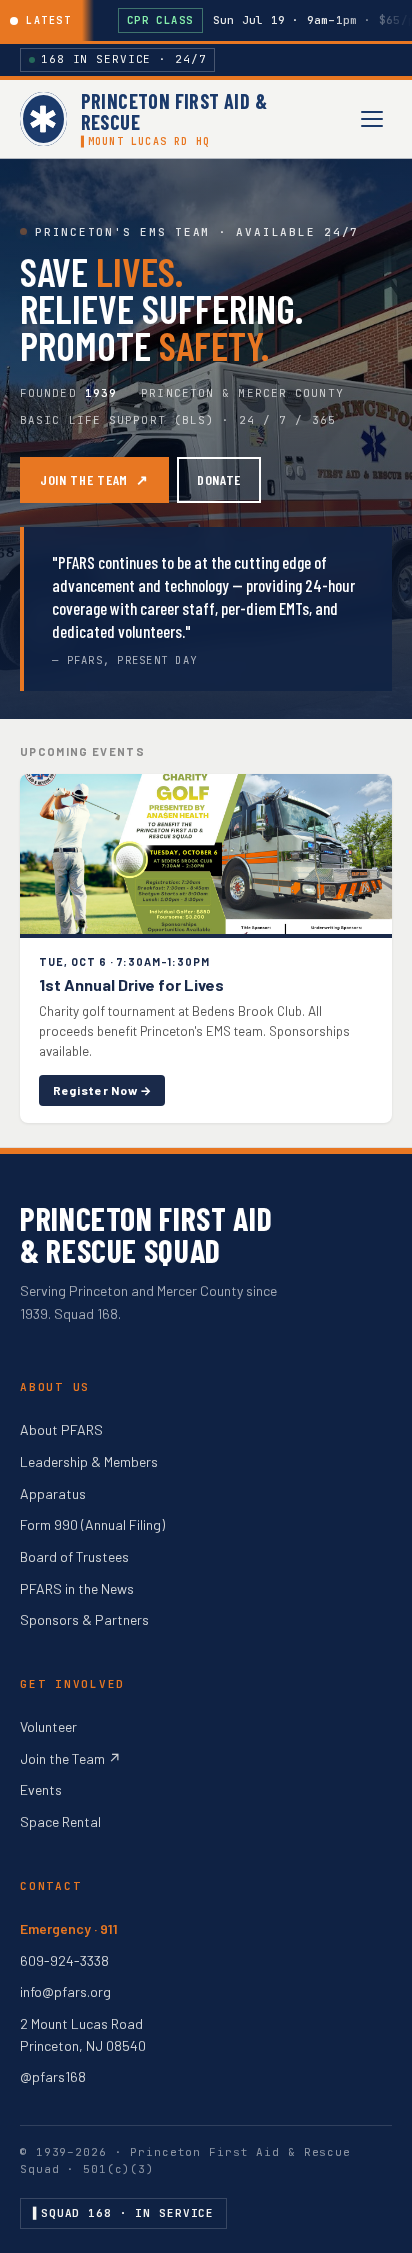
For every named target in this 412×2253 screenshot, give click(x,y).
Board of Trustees (74, 1556)
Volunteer (48, 1726)
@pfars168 (53, 2076)
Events (41, 1789)
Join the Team (94, 479)
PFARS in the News (77, 1588)
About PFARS (61, 1429)
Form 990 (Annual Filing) (92, 1524)
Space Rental (60, 1821)
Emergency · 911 (69, 1928)
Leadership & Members (89, 1461)
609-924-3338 (64, 1960)
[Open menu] (372, 119)
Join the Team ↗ (70, 1758)
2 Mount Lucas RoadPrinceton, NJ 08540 (83, 2034)
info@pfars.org (65, 1991)
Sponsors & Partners (84, 1619)
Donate (219, 479)
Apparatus (53, 1493)
